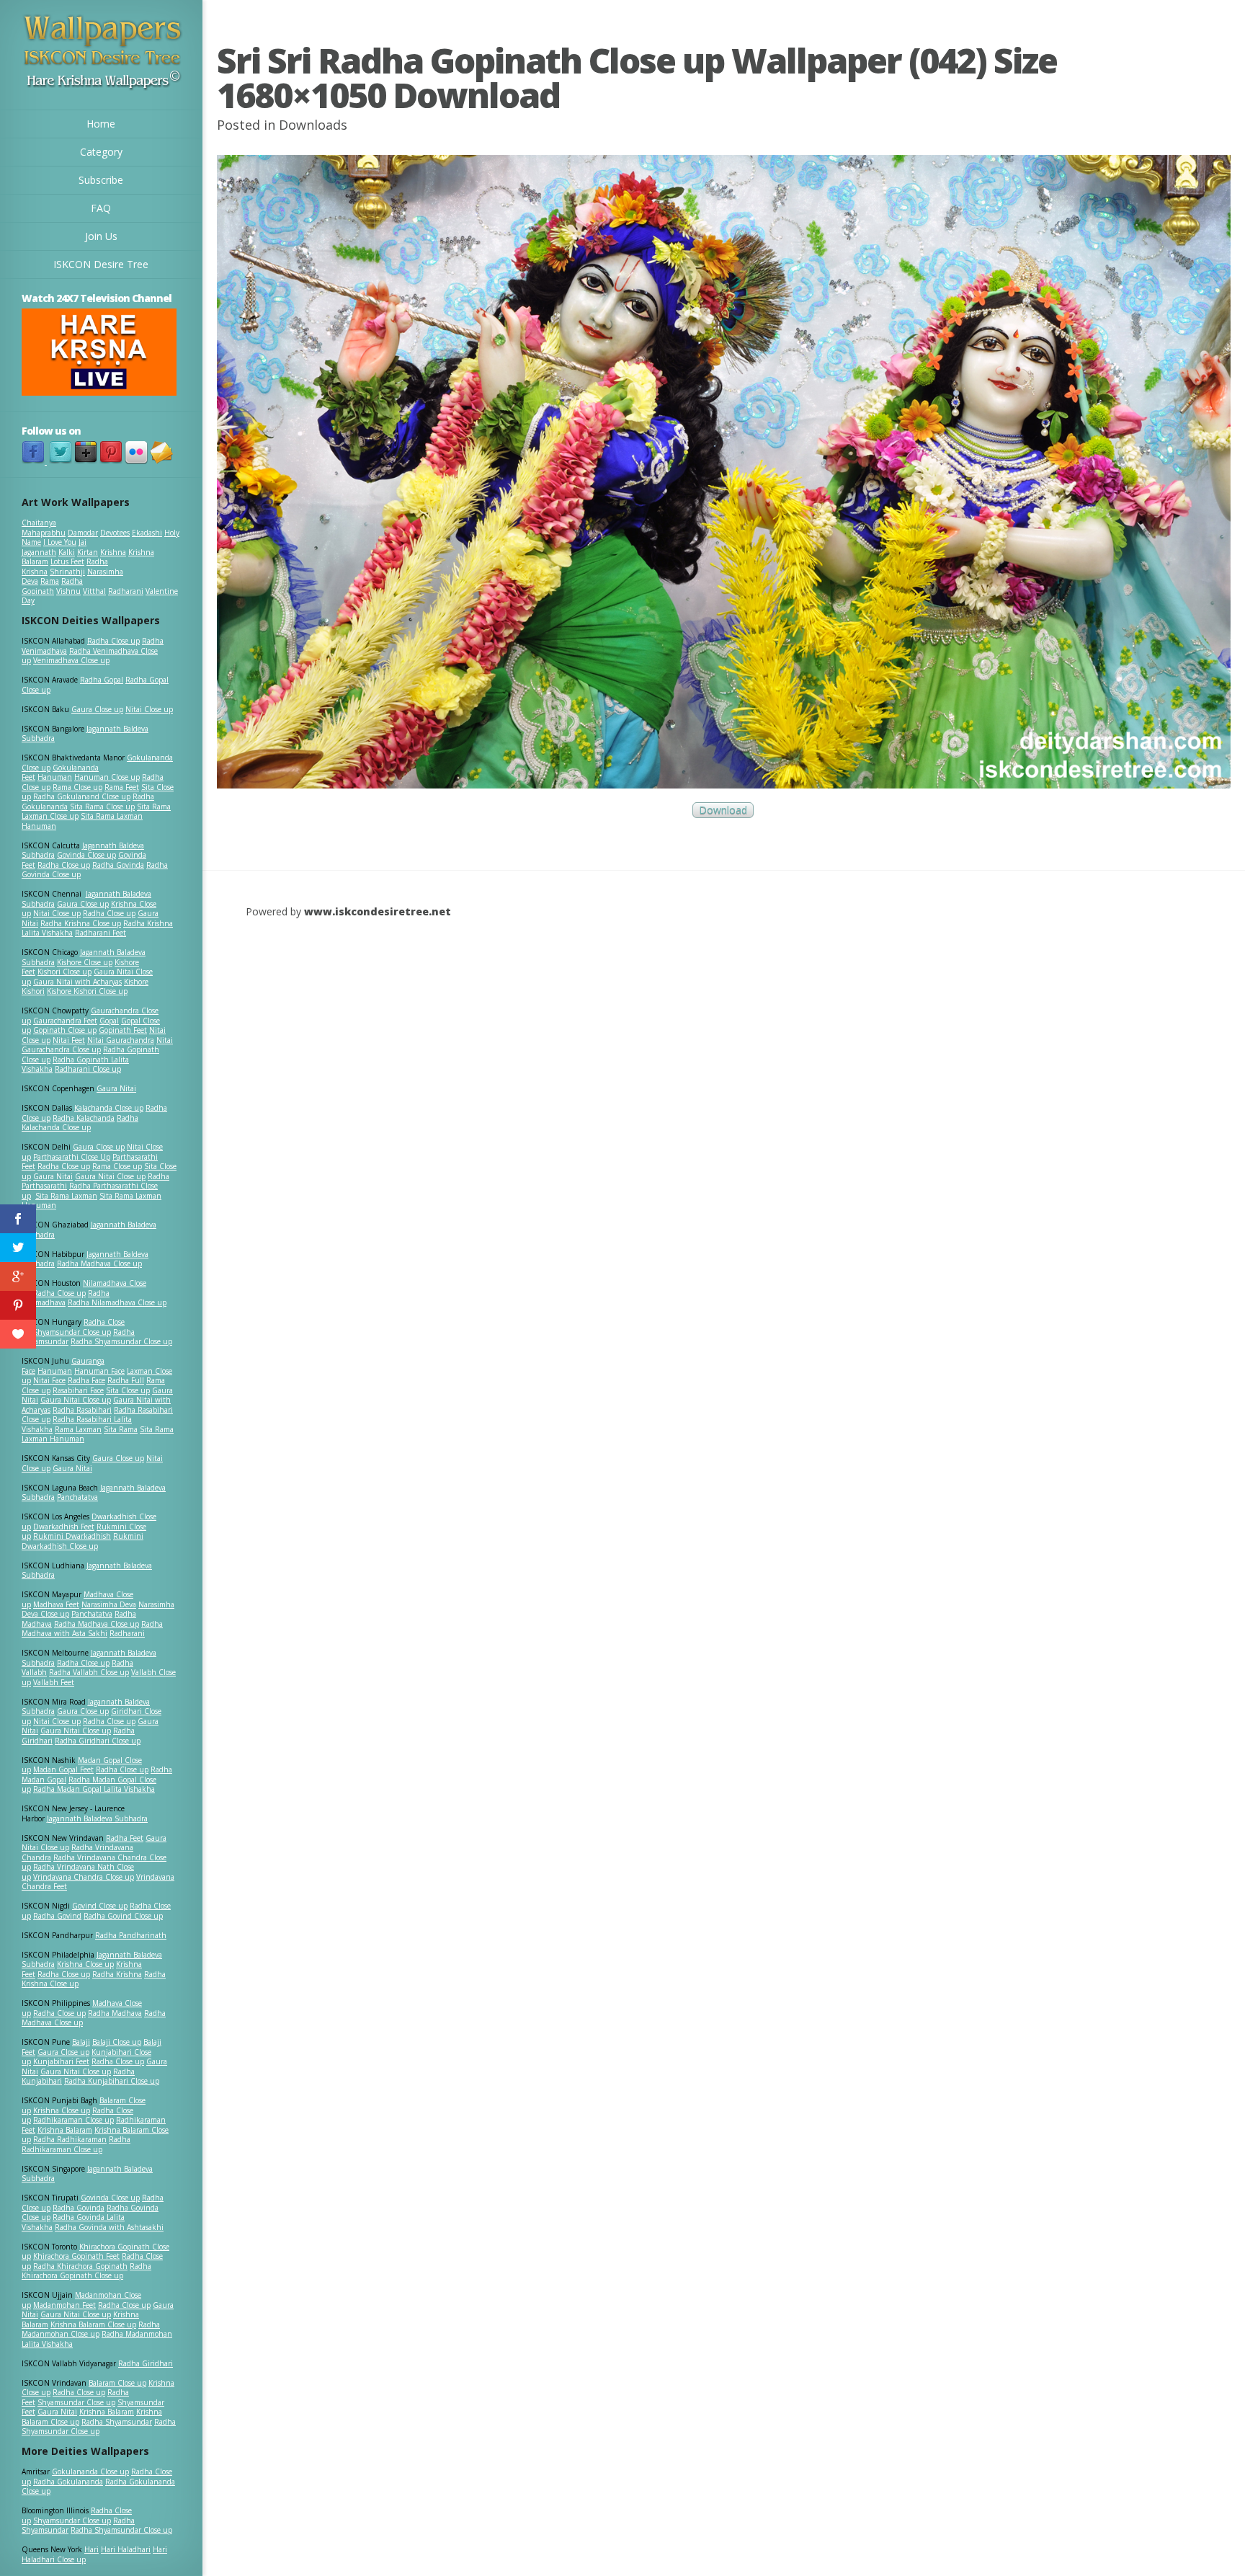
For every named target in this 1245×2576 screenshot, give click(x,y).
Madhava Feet (56, 1604)
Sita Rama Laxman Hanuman (82, 821)
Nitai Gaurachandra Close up (97, 1045)
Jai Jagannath (54, 547)
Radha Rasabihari (82, 1410)
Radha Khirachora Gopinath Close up (86, 2271)
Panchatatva (77, 1497)
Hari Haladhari (126, 2549)
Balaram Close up (117, 2383)
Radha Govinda (118, 865)
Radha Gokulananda (68, 2482)
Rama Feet (122, 787)
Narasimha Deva (109, 1604)
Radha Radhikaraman (70, 2139)
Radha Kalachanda (84, 1118)
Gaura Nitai (116, 1088)
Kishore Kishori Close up (87, 991)
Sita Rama (121, 1429)
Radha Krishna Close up (81, 923)
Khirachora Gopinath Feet (76, 2256)
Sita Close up (128, 1390)
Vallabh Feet (54, 1682)
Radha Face (86, 1380)
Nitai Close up (149, 709)
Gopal (109, 1021)
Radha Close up (113, 641)
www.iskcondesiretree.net (378, 911)
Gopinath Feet (123, 1030)
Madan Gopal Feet (63, 1769)
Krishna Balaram (65, 2130)
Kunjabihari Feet (61, 2061)
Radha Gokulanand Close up (82, 796)
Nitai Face (49, 1380)
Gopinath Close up (65, 1030)
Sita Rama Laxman (66, 1196)
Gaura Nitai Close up (110, 1176)
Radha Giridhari (146, 2363)
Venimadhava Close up (71, 660)
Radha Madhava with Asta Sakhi (92, 1629)
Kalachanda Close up (109, 1108)
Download (723, 810)
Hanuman (55, 777)
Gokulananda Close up (90, 2471)
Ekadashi (147, 533)
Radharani (126, 591)
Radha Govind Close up (123, 1916)
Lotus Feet (67, 561)
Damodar (83, 533)
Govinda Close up (86, 855)
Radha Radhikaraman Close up (76, 2144)
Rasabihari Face (78, 1390)
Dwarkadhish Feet (64, 1527)
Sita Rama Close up (102, 807)
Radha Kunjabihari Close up (112, 2081)
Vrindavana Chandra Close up (84, 1877)
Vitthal (94, 591)
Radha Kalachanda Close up (80, 1123)
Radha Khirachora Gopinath (80, 2266)
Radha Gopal (102, 680)
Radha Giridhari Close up (98, 1741)
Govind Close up (100, 1906)
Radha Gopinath (52, 586)
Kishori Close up (64, 972)
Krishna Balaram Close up (93, 2324)
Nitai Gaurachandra (121, 1040)
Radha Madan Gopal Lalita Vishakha (94, 1789)
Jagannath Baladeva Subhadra (87, 1571)
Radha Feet (125, 1838)
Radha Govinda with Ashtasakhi (109, 2227)
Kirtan (88, 552)
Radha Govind (57, 1916)
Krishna (113, 552)
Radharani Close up (88, 1069)
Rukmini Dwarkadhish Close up (82, 1541)
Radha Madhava (115, 2013)
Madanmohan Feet (64, 2305)
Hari (92, 2549)
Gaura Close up (97, 709)
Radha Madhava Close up (99, 1263)
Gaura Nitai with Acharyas (77, 982)
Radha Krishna (117, 1974)
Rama (50, 581)
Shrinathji (67, 572)
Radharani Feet (101, 933)
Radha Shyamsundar (117, 2422)
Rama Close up (77, 787)
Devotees (115, 533)
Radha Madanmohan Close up (91, 2329)
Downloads (313, 125)
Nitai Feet (69, 1040)
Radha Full (126, 1380)
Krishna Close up (85, 1964)
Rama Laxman (78, 1429)
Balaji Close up (117, 2042)
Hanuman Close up (107, 777)
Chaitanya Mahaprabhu (44, 528)
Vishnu (68, 591)
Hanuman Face (99, 1371)
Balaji (81, 2042)
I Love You (60, 542)
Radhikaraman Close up (73, 2120)
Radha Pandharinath (131, 1935)
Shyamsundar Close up (72, 1332)
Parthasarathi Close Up (72, 1157)
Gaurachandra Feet (65, 1021)
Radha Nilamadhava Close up (117, 1302)
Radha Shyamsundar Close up (121, 1341)
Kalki (67, 552)
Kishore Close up (85, 962)
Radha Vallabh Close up (89, 1672)
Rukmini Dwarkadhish (72, 1536)
